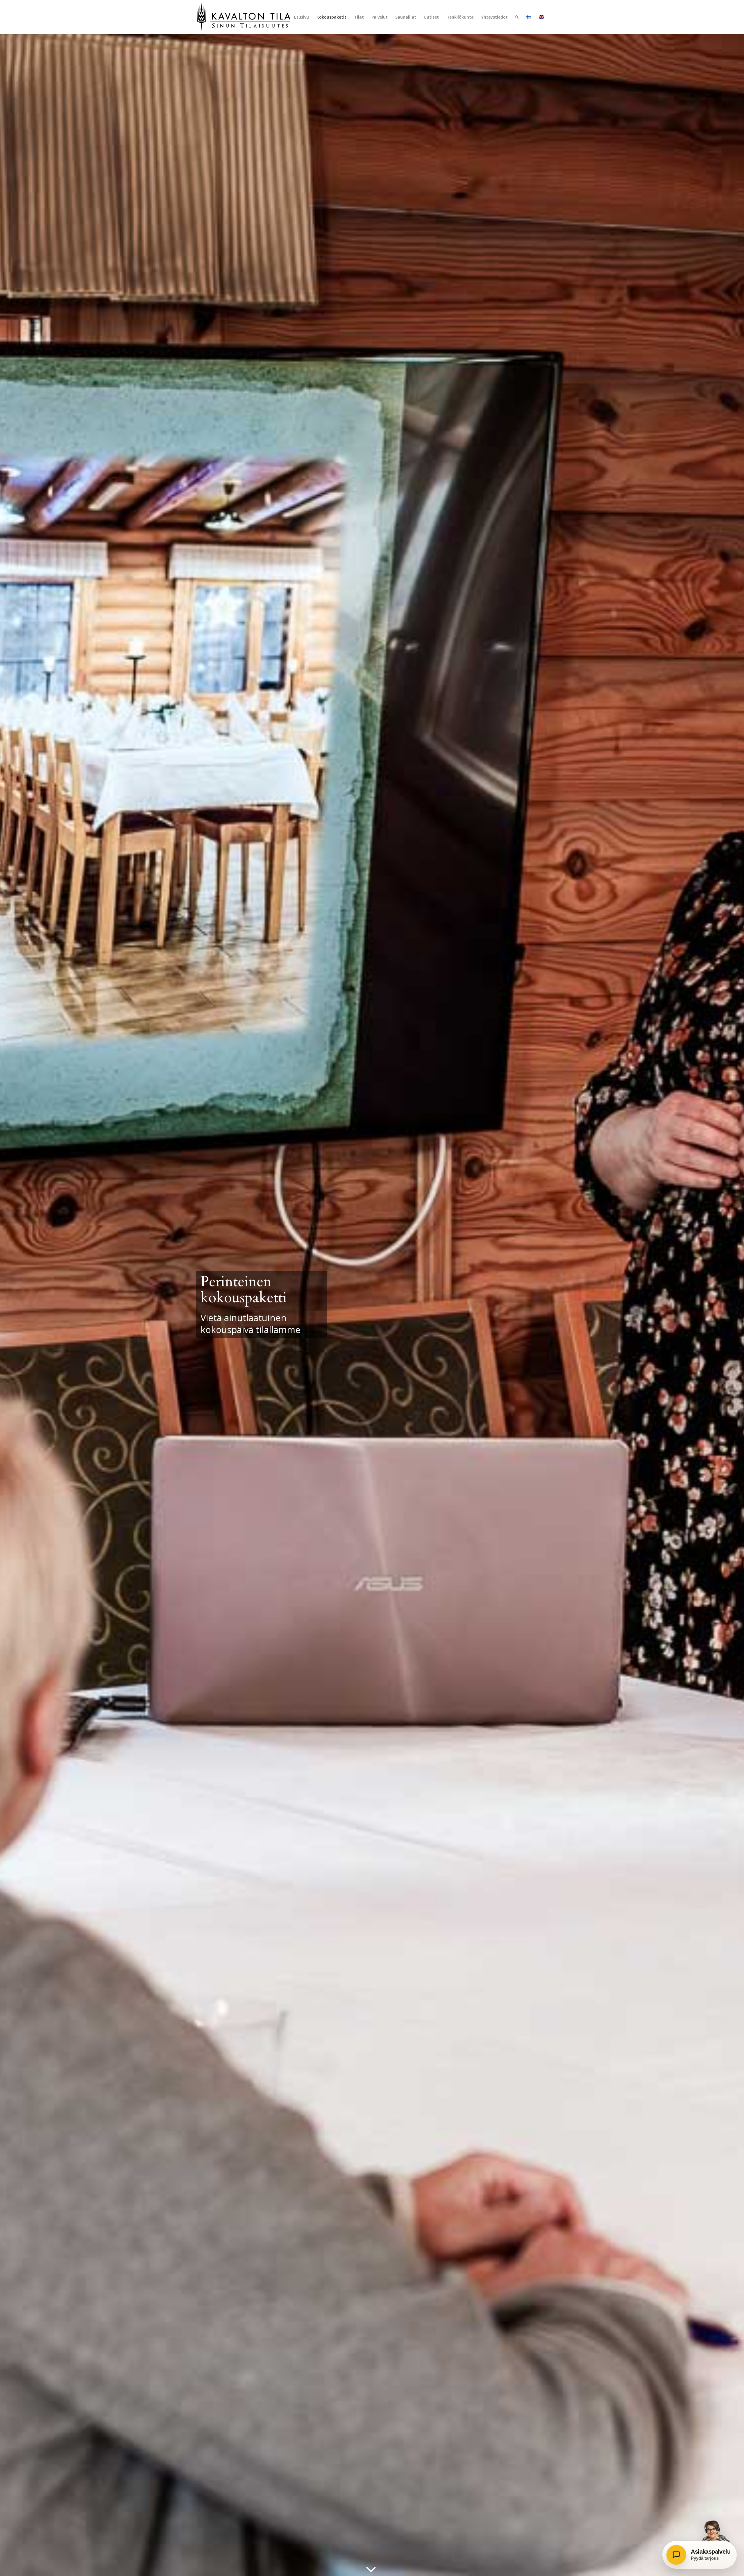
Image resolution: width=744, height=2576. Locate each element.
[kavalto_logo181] (245, 17)
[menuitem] (302, 17)
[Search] (517, 17)
